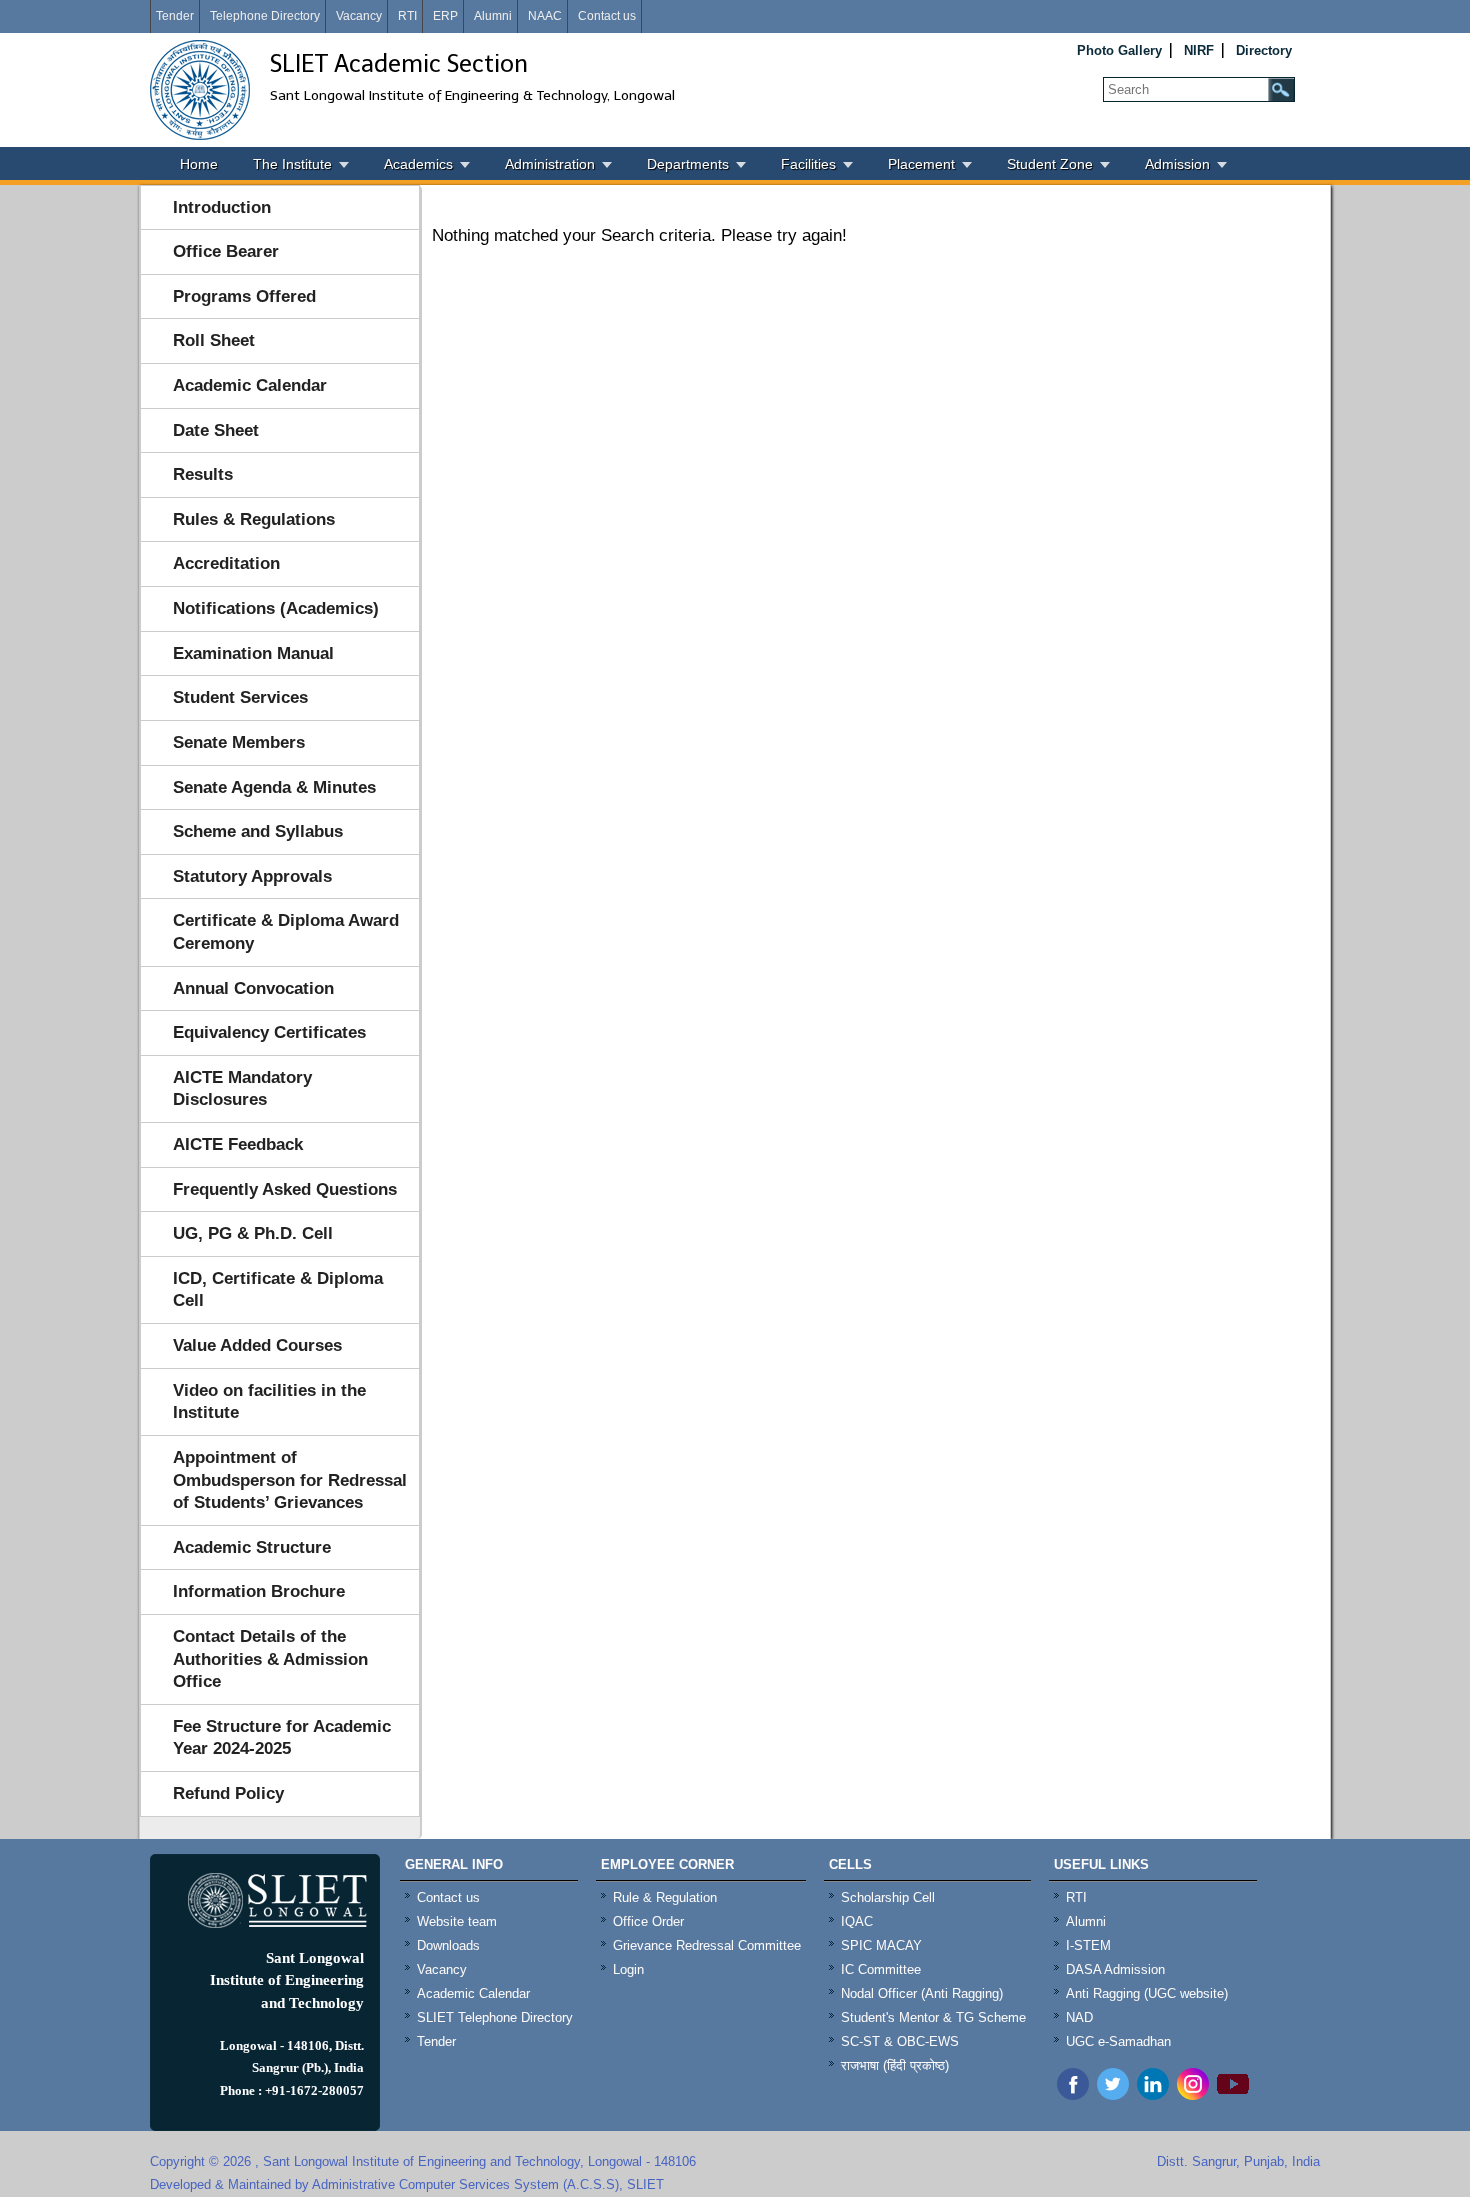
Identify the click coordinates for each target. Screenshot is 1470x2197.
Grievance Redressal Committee (707, 1945)
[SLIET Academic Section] (200, 90)
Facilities (808, 164)
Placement (921, 164)
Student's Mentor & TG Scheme (933, 2017)
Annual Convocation (253, 988)
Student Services (240, 697)
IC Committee (881, 1969)
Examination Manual (253, 653)
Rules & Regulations (254, 519)
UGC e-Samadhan (1118, 2041)
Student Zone (1050, 164)
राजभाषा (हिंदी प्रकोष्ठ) (895, 2065)
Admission (1177, 164)
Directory (1264, 50)
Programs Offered (244, 296)
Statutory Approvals (252, 876)
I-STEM (1088, 1945)
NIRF (1199, 50)
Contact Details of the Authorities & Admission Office (270, 1659)
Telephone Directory (265, 16)
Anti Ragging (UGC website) (1147, 1993)
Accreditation (226, 563)
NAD (1079, 2017)
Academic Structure (252, 1547)
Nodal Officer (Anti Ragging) (922, 1993)
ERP (445, 16)
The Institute (292, 164)
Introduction (222, 207)
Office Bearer (226, 251)
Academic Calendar (250, 385)
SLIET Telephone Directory (495, 2017)
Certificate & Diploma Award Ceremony (286, 932)
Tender (175, 16)
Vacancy (359, 16)
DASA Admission (1115, 1969)
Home (199, 164)
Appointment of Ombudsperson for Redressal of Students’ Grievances (290, 1480)
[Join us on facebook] (1073, 2094)
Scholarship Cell (888, 1897)
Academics (418, 164)
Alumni (493, 16)
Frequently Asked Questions (285, 1189)
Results (203, 474)
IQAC (857, 1921)
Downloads (448, 1945)
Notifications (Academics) (276, 608)
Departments (688, 164)
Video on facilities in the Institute (269, 1402)
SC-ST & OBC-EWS (900, 2041)
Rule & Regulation (665, 1897)
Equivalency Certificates (269, 1032)
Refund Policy (228, 1793)
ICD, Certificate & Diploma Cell (278, 1290)
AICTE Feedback (238, 1144)
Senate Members (239, 742)
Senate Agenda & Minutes (274, 787)
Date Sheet (216, 430)
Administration (550, 164)
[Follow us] (1113, 2094)
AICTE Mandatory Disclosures (242, 1089)
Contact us (607, 16)
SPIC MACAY (881, 1945)
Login (628, 1969)
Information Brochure (259, 1591)
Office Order (648, 1921)
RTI (407, 16)
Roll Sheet (214, 340)
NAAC (545, 16)
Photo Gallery (1119, 50)
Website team (457, 1921)
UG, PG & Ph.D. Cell (253, 1233)
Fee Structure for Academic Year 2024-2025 (282, 1738)
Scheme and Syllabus (258, 831)
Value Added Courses (257, 1345)
